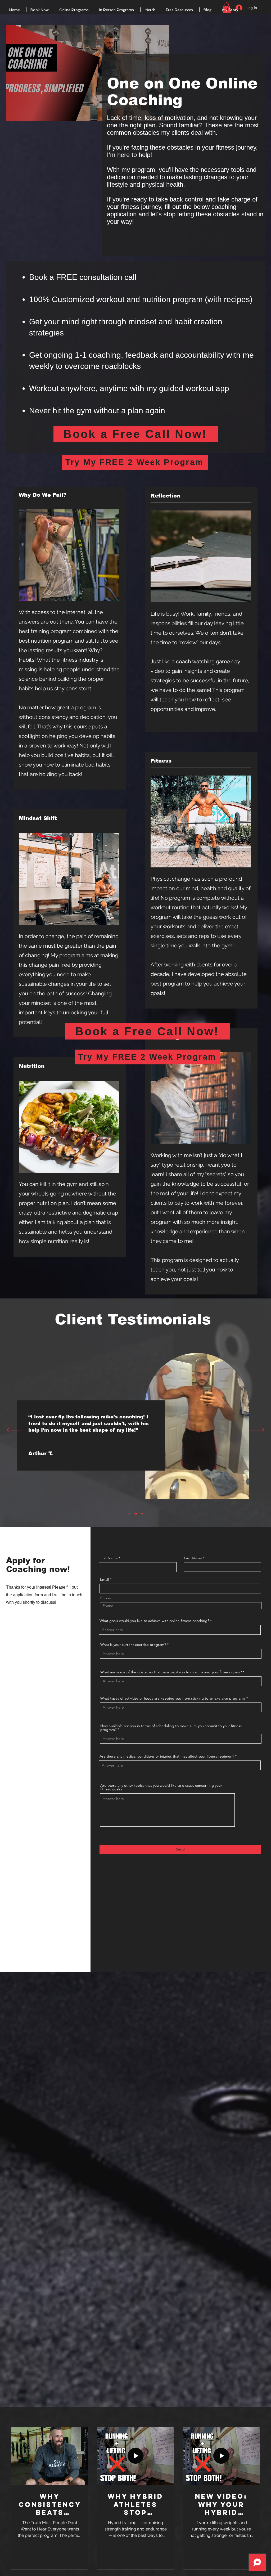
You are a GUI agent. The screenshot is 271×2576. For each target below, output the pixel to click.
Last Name (193, 1558)
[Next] (257, 1431)
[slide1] (129, 1514)
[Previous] (14, 1431)
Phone (106, 1598)
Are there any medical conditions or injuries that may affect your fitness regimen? (167, 1756)
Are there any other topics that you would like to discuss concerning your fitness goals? (161, 1787)
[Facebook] (8, 1627)
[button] (41, 10)
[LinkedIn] (24, 1627)
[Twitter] (16, 1627)
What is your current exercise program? (133, 1645)
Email (104, 1579)
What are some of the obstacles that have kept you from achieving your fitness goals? (171, 1672)
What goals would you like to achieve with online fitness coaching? (154, 1621)
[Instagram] (32, 1627)
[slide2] (135, 1514)
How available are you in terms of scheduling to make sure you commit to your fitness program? (171, 1728)
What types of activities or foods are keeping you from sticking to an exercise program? (173, 1698)
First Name (109, 1558)
